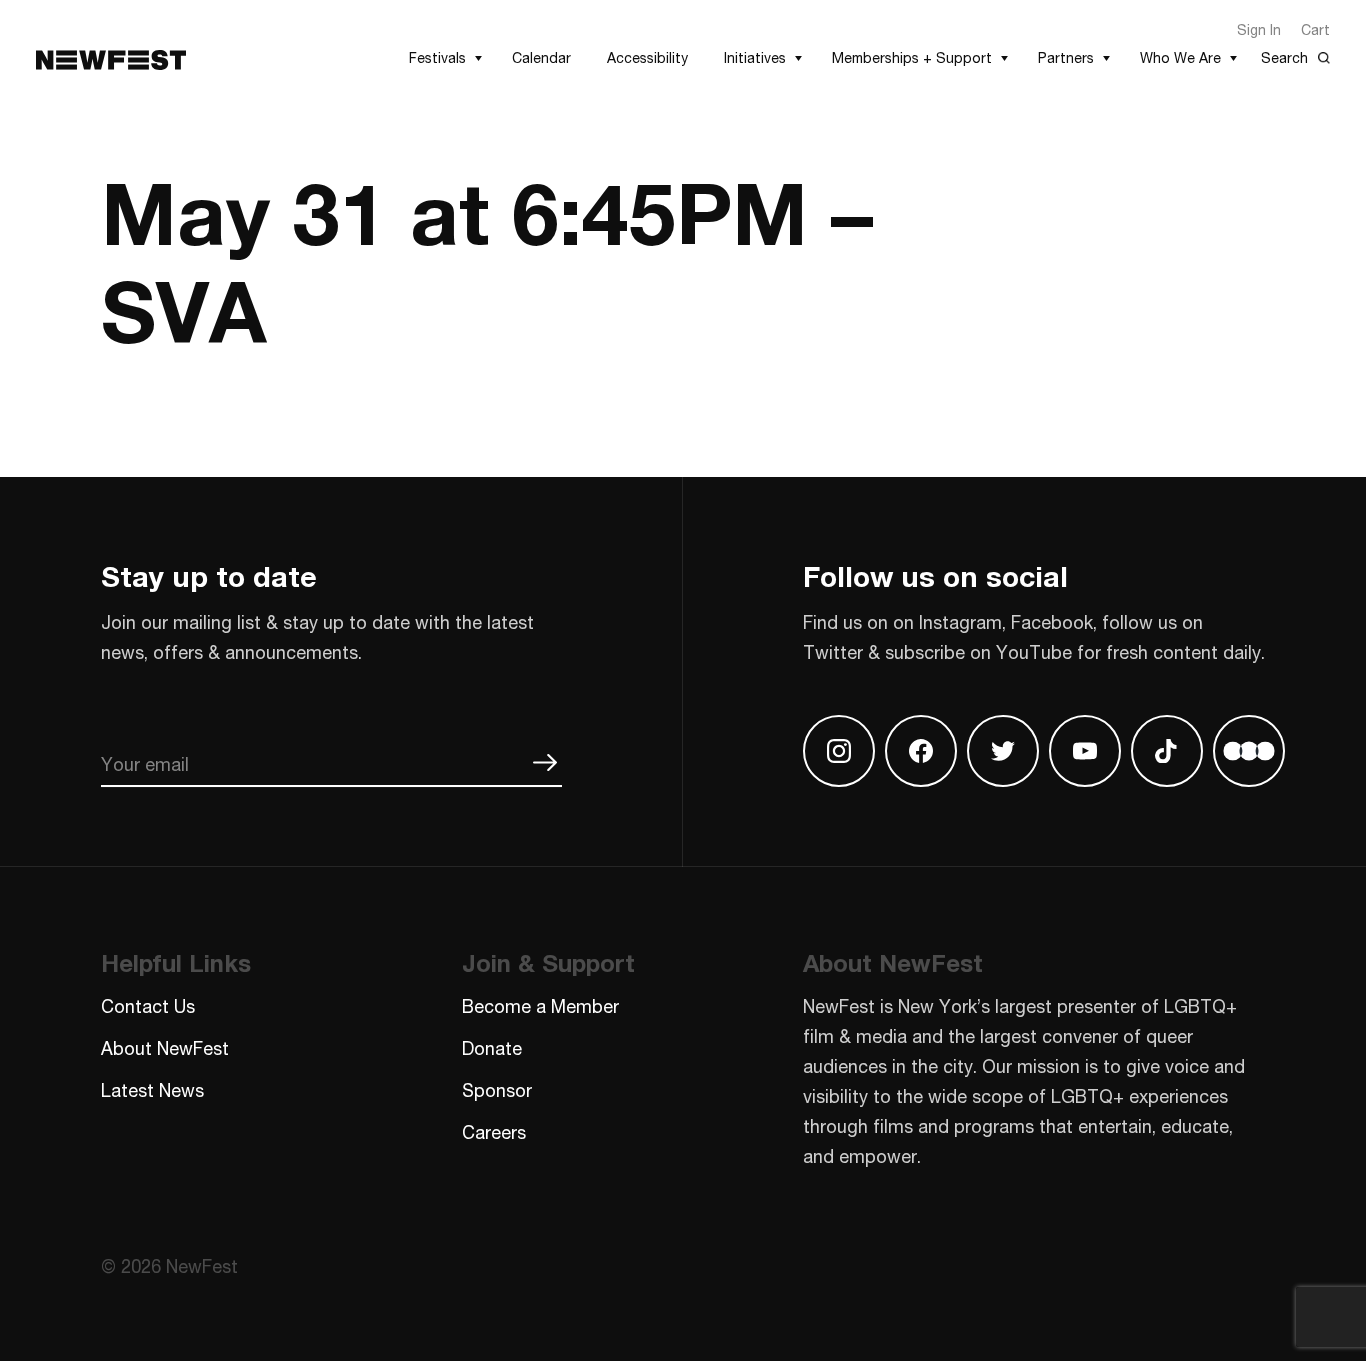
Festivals (437, 57)
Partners (1066, 57)
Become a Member (540, 1006)
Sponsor (497, 1090)
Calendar (541, 57)
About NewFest (165, 1048)
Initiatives (755, 57)
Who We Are (1180, 57)
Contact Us (148, 1006)
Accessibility (647, 57)
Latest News (152, 1090)
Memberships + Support (912, 57)
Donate (492, 1048)
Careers (494, 1132)
